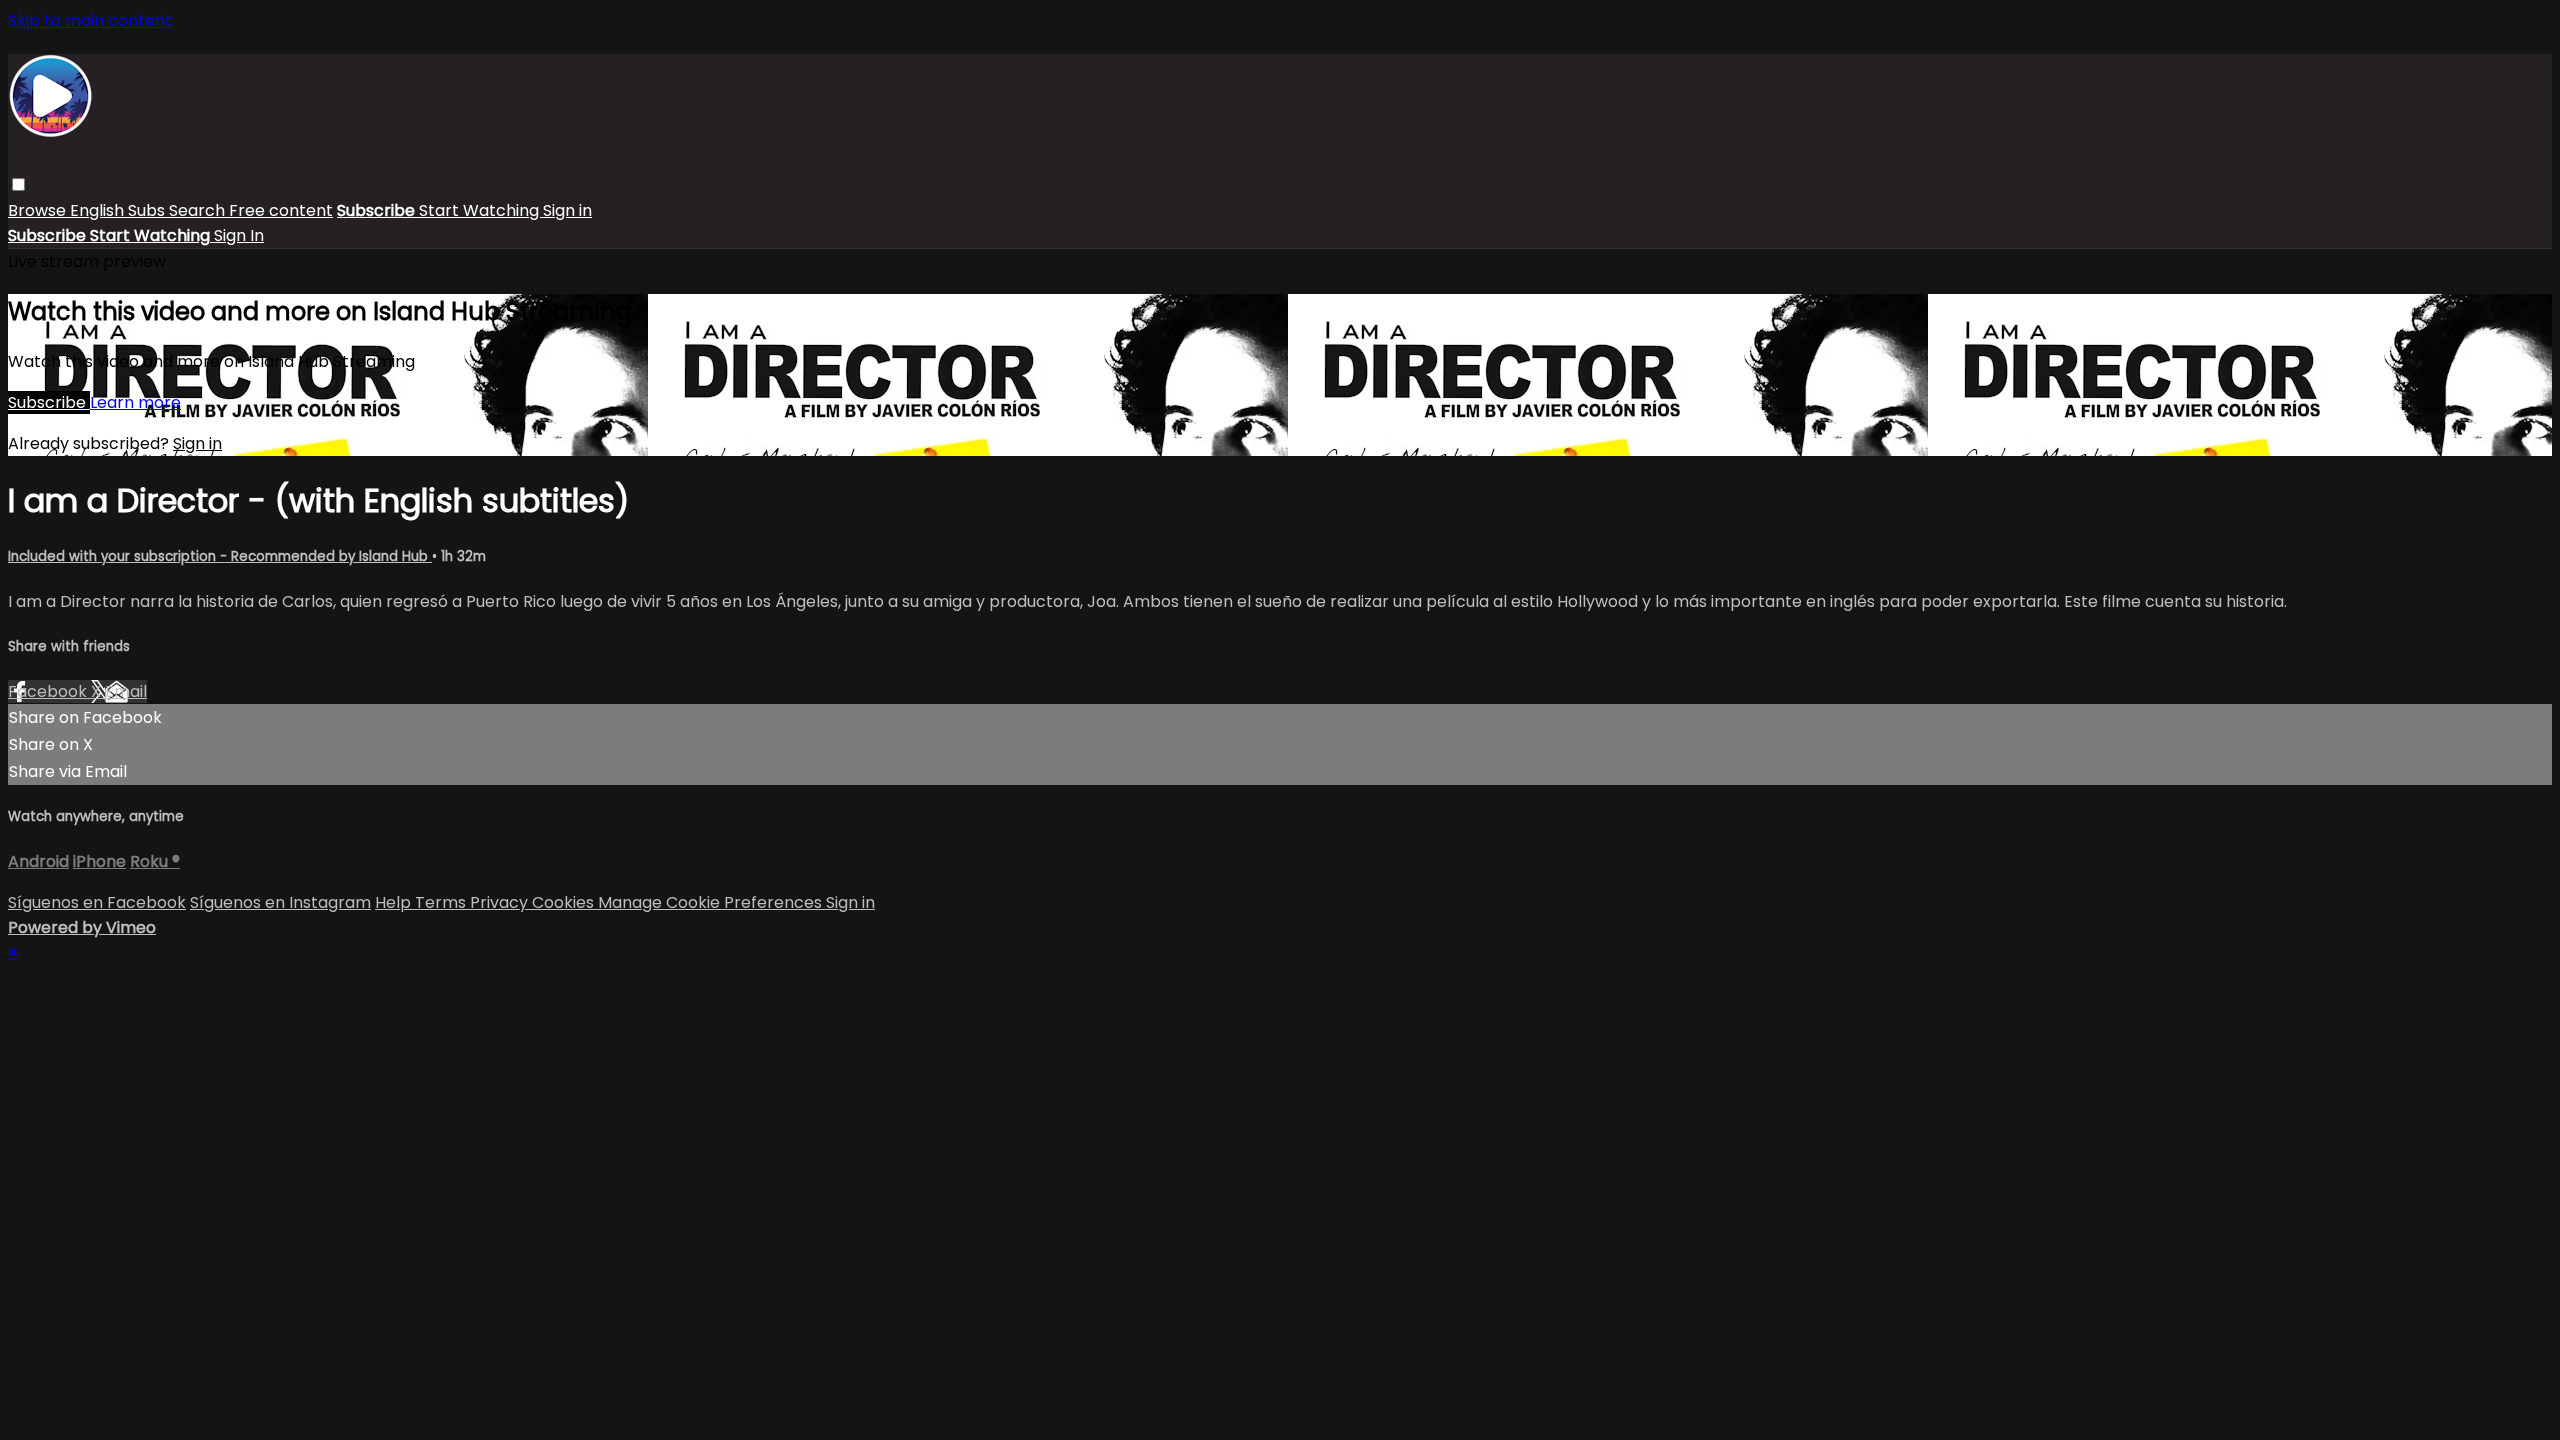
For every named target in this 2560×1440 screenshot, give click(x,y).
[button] (18, 184)
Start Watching (481, 210)
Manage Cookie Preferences (712, 902)
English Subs (119, 210)
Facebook (49, 691)
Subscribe (49, 402)
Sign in (567, 210)
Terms (442, 902)
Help (395, 902)
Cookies (565, 902)
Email (126, 691)
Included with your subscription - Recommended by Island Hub (220, 556)
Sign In (239, 235)
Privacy (501, 902)
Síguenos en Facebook (97, 902)
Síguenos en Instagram (280, 902)
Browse (39, 210)
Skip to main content (90, 20)
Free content (281, 210)
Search (199, 210)
